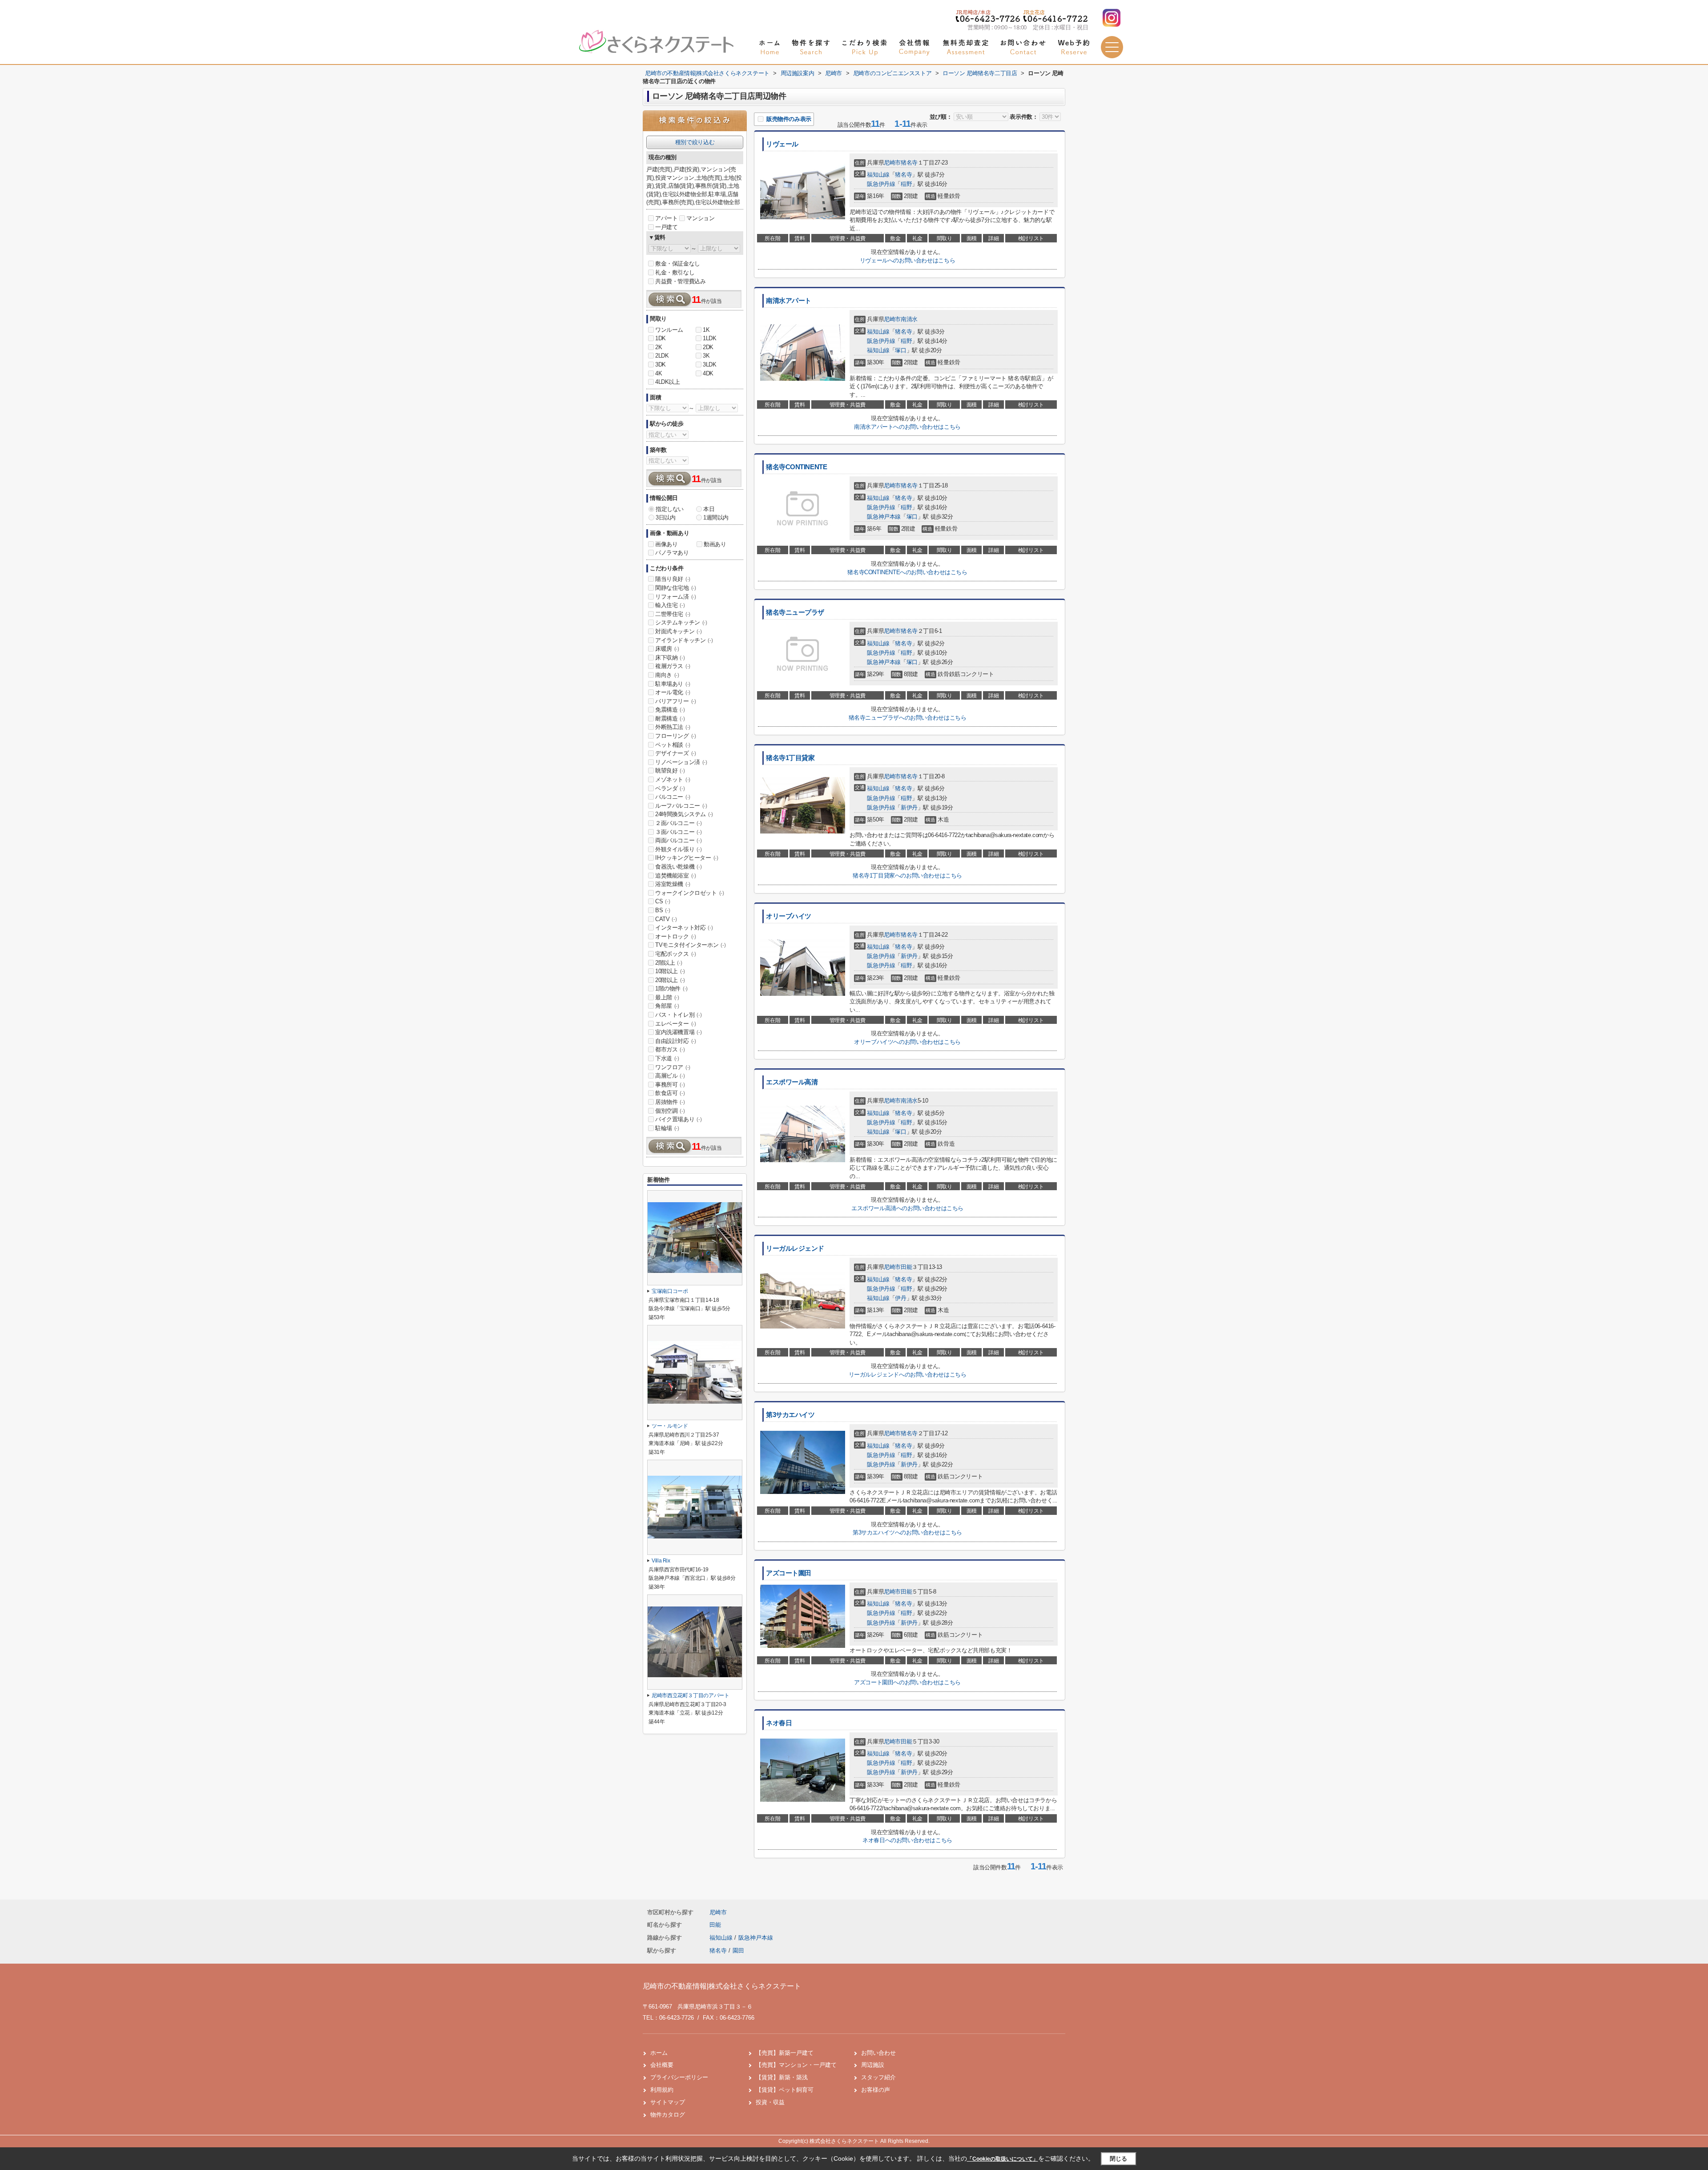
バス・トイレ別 (678, 1015)
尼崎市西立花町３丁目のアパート (691, 1695)
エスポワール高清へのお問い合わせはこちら (907, 1208)
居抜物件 (670, 1102)
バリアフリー (676, 701)
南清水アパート (789, 301)
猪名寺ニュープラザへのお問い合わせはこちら (908, 718)
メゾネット (673, 779)
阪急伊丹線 (881, 184)
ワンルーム (669, 330)
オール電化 (673, 692)
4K (659, 373)
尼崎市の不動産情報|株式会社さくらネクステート (722, 1986)
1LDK (709, 338)
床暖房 (667, 649)
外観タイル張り (678, 849)
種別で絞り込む (695, 142)
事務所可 (670, 1085)
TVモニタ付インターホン (690, 945)
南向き (667, 675)
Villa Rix (661, 1561)
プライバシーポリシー (679, 2077)
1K (706, 330)
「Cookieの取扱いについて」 (1003, 2159)
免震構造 (670, 710)
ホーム (659, 2053)
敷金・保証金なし (678, 264)
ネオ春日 (779, 1723)
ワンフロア (673, 1067)
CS (663, 901)
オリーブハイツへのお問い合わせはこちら (907, 1042)
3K (706, 356)
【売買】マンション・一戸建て (796, 2065)
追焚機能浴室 (676, 876)
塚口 (900, 350)
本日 (709, 509)
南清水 (909, 319)
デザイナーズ (676, 753)
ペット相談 (673, 745)
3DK (661, 364)
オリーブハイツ (789, 916)
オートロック (676, 936)
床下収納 (670, 658)
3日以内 (665, 517)
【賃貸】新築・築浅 (782, 2077)
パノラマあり (672, 553)
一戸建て (666, 227)
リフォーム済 (676, 597)
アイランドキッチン (684, 640)
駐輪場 (667, 1128)
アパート (666, 218)
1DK (661, 338)
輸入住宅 (670, 605)
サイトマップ (668, 2102)
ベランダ (670, 788)
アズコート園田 (789, 1573)
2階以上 (669, 963)
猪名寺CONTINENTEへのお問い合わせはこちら (907, 572)
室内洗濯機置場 (678, 1032)
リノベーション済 (681, 762)
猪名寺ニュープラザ (795, 612)
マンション (700, 218)
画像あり (666, 544)
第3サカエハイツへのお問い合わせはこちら (907, 1532)
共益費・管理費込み (680, 281)
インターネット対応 (684, 928)
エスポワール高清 (792, 1082)
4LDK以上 (668, 382)
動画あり (715, 544)
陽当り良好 (673, 579)
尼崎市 (892, 163)
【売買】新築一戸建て (785, 2053)
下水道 (667, 1058)
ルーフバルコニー (681, 806)
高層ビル (670, 1076)
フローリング (676, 736)
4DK (708, 373)
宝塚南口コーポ (670, 1291)
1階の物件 (671, 988)
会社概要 (662, 2065)
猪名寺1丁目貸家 (790, 758)
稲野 (906, 184)
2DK (708, 347)
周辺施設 (873, 2065)
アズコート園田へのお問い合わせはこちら (907, 1682)
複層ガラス (673, 666)
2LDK (662, 356)
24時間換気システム (684, 814)
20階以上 (670, 980)
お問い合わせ (878, 2053)
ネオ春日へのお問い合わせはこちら (907, 1840)
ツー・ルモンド (670, 1426)
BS (663, 910)
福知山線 (878, 175)
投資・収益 (770, 2102)
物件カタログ (668, 2115)
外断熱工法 (673, 727)
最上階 (667, 997)
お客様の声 (876, 2090)
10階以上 (670, 971)
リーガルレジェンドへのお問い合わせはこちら (908, 1375)
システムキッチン (681, 622)
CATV (666, 919)
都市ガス (670, 1049)
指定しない (670, 509)
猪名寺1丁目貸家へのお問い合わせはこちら (907, 876)
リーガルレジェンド (795, 1248)
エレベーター (676, 1024)
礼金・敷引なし (675, 272)
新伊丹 (909, 807)
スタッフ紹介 (878, 2077)
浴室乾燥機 (673, 884)
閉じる (1118, 2159)
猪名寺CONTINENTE (796, 467)
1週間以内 (716, 517)
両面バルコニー (678, 840)
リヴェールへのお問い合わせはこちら (907, 260)
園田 (738, 1951)
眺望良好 (670, 771)
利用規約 (662, 2090)
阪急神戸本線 (884, 517)
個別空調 (670, 1111)
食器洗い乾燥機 (678, 867)
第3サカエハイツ (790, 1415)
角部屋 (667, 1006)
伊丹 (900, 1298)
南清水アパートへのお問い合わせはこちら (907, 427)
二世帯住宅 (673, 614)
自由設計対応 (676, 1041)
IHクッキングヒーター (687, 858)
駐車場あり (673, 684)
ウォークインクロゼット (690, 893)
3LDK (709, 364)
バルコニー (673, 797)
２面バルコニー (678, 823)
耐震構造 (670, 719)
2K (659, 347)
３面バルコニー (678, 832)
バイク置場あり (678, 1119)
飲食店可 (670, 1093)
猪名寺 (909, 163)
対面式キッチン (678, 631)
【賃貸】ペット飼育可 (785, 2090)
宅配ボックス (676, 954)
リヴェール (782, 144)
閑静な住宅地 (676, 588)
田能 (906, 1267)
